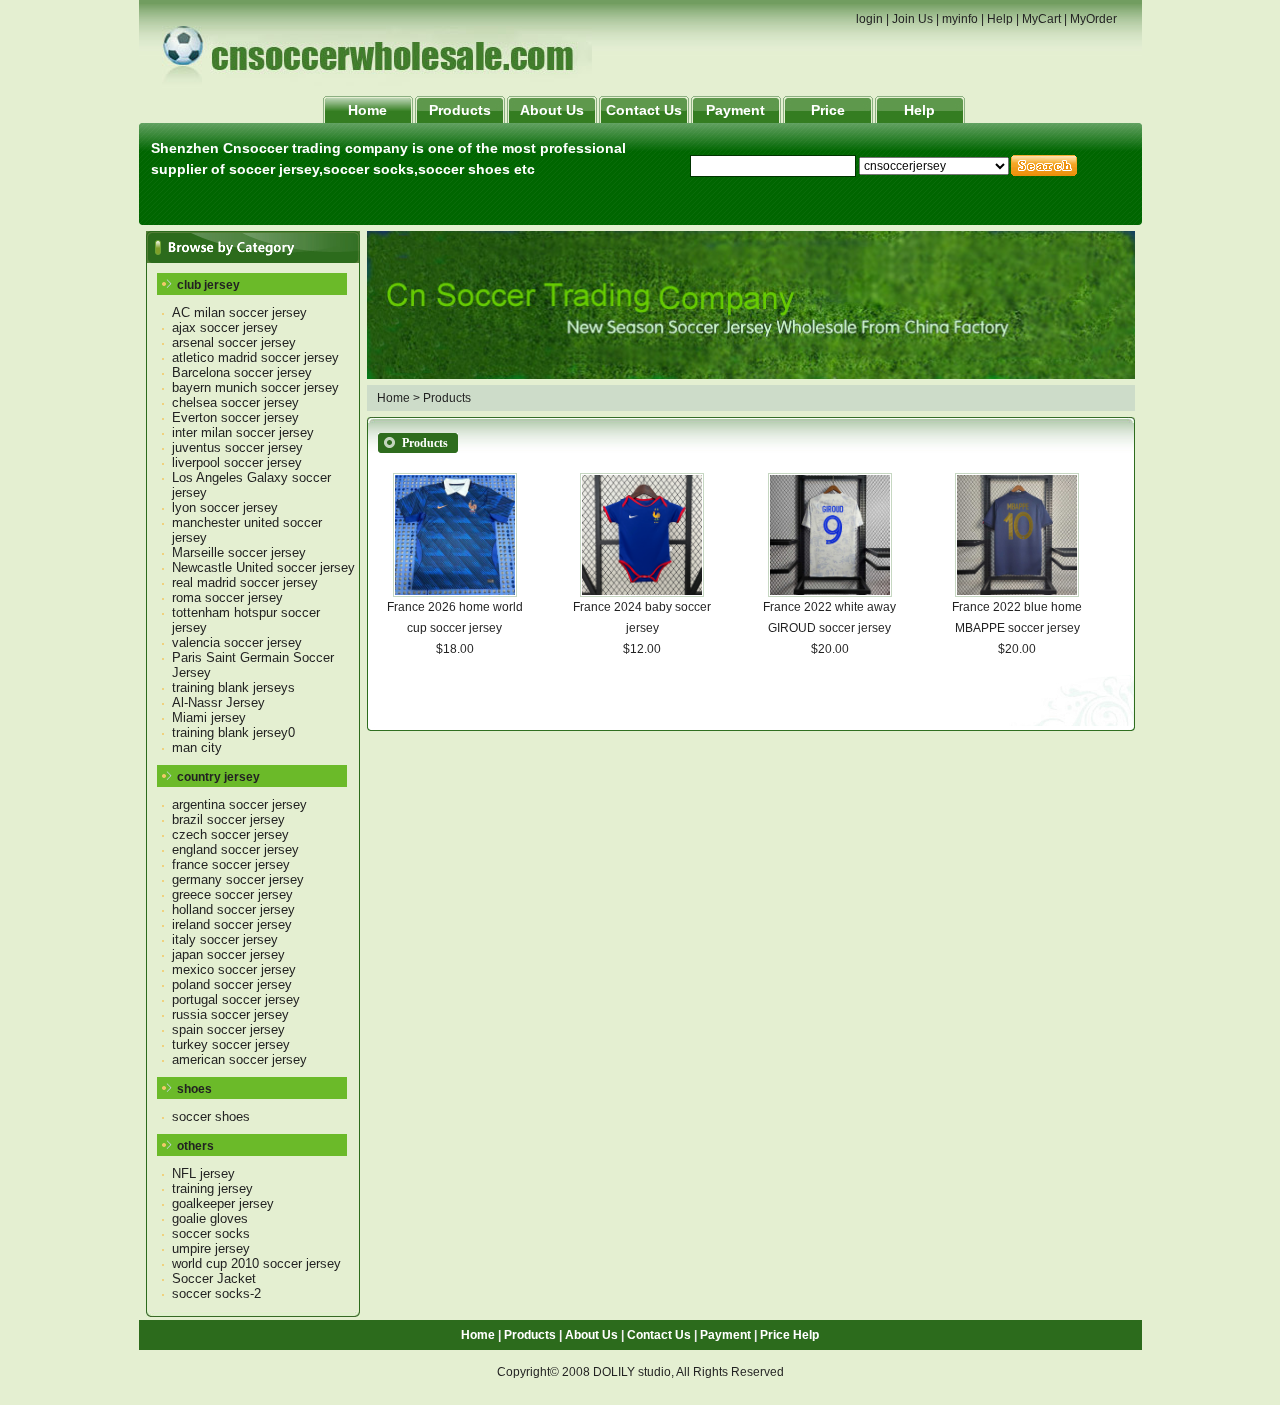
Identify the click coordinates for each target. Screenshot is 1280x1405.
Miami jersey (209, 717)
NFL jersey (203, 1173)
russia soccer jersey (230, 1014)
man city (197, 747)
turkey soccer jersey (231, 1044)
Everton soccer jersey (235, 417)
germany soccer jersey (238, 879)
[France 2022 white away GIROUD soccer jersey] (830, 593)
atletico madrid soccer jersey (255, 357)
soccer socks (211, 1233)
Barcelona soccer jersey (242, 372)
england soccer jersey (235, 849)
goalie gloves (210, 1218)
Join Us (912, 19)
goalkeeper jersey (223, 1203)
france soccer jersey (231, 864)
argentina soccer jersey (239, 804)
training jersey (212, 1188)
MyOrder (1093, 19)
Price (828, 110)
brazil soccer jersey (228, 819)
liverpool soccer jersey (237, 462)
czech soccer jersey (230, 834)
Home (367, 110)
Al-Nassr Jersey (218, 702)
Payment (735, 110)
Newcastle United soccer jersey (263, 567)
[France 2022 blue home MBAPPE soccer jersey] (1017, 593)
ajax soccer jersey (225, 327)
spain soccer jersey (228, 1029)
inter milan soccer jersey (243, 432)
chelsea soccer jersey (235, 402)
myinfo (960, 19)
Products (460, 110)
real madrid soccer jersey (245, 582)
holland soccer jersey (233, 909)
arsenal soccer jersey (234, 342)
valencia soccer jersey (237, 642)
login (869, 19)
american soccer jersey (239, 1059)
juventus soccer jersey (237, 447)
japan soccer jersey (228, 954)
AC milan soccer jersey (239, 312)
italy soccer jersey (225, 939)
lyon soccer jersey (225, 507)
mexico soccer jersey (234, 969)
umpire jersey (211, 1248)
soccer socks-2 (216, 1293)
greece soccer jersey (232, 894)
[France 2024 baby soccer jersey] (642, 593)
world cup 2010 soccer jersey (256, 1263)
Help (1000, 19)
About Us (552, 110)
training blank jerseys (233, 687)
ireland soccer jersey (232, 924)
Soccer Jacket (214, 1278)
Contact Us (644, 110)
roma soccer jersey (227, 597)
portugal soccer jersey (236, 999)
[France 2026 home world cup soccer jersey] (455, 593)
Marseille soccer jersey (239, 552)
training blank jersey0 (233, 732)
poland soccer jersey (232, 984)
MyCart (1041, 19)
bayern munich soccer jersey (255, 387)
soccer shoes (211, 1116)
